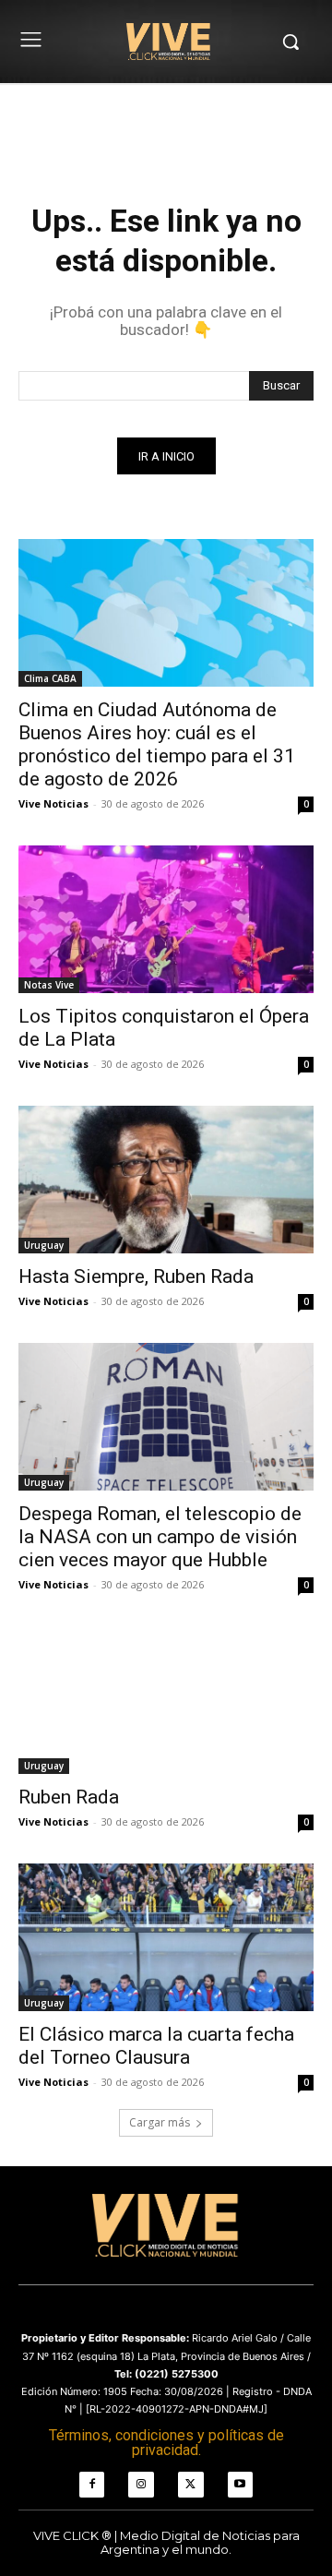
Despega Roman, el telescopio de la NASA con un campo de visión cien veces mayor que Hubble (160, 1537)
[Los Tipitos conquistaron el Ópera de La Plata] (166, 919)
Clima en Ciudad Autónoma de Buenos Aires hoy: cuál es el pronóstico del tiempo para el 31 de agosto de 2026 (157, 744)
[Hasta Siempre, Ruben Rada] (166, 1180)
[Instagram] (141, 2485)
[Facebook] (92, 2485)
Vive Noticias (53, 803)
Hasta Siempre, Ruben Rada (136, 1276)
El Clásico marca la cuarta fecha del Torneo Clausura (156, 2046)
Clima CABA (50, 678)
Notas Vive (49, 985)
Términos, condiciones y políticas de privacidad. (166, 2443)
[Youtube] (241, 2485)
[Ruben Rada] (166, 1700)
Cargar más (160, 2122)
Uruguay (44, 1245)
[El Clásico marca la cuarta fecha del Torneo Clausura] (166, 1937)
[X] (191, 2485)
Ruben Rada (69, 1797)
